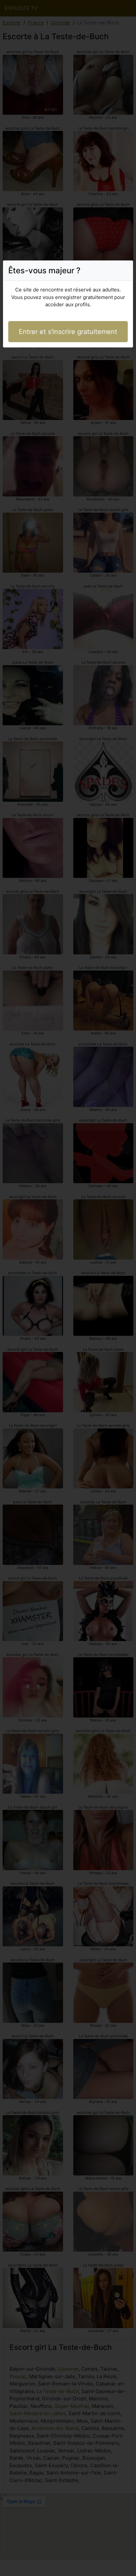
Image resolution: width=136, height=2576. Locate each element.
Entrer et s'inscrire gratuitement (68, 332)
